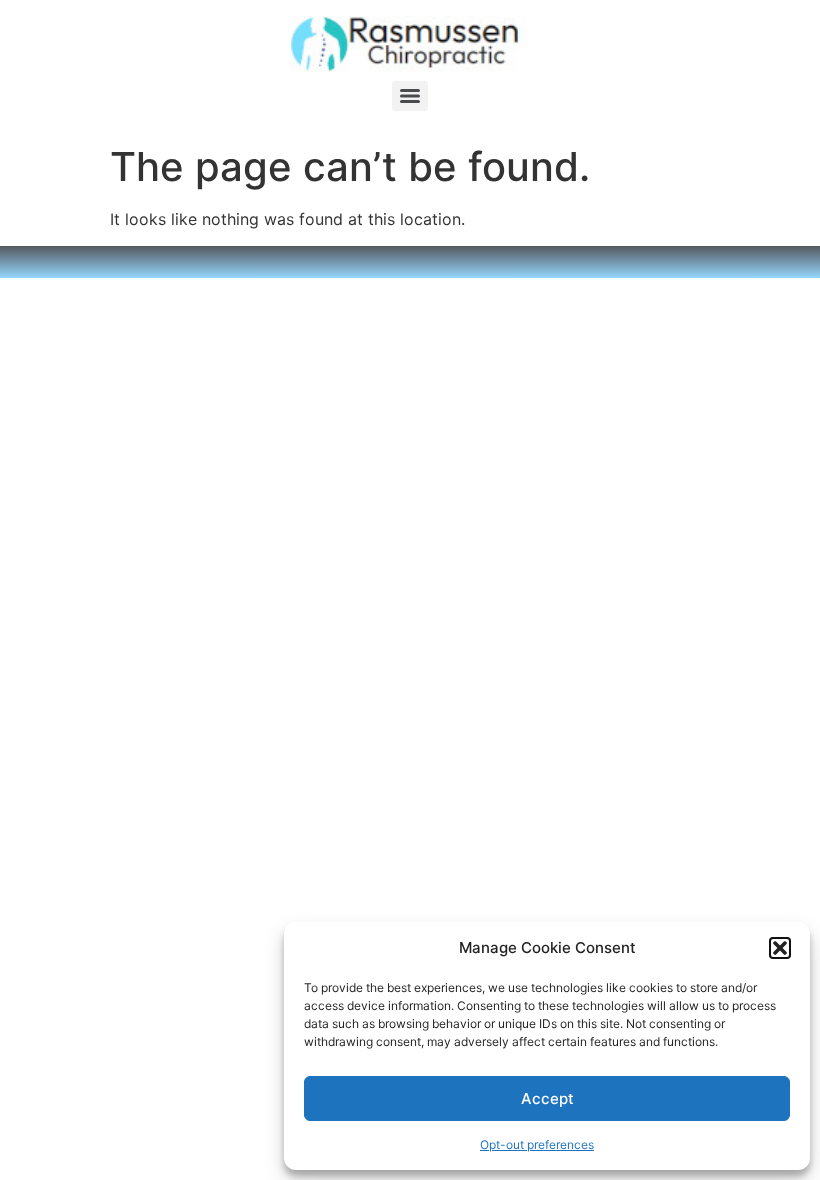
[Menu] (410, 96)
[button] (780, 948)
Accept (547, 1098)
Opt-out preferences (537, 1144)
